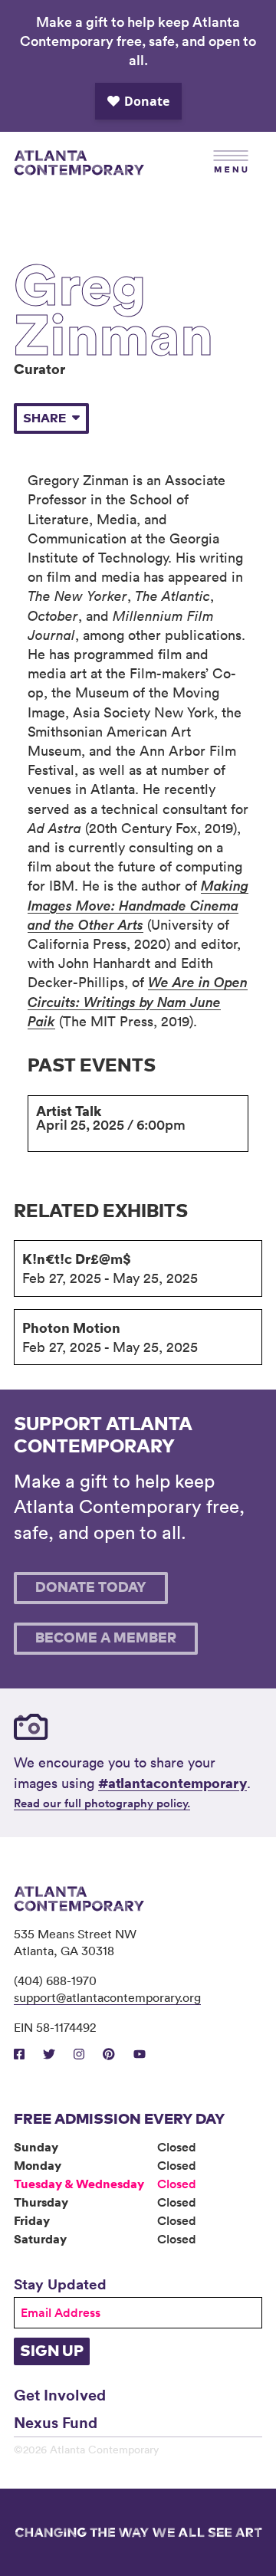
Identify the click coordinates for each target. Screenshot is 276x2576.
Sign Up (52, 2351)
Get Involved (60, 2394)
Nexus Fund (56, 2422)
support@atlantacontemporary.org (107, 1997)
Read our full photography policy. (102, 1803)
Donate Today (91, 1588)
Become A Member (106, 1639)
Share (44, 418)
